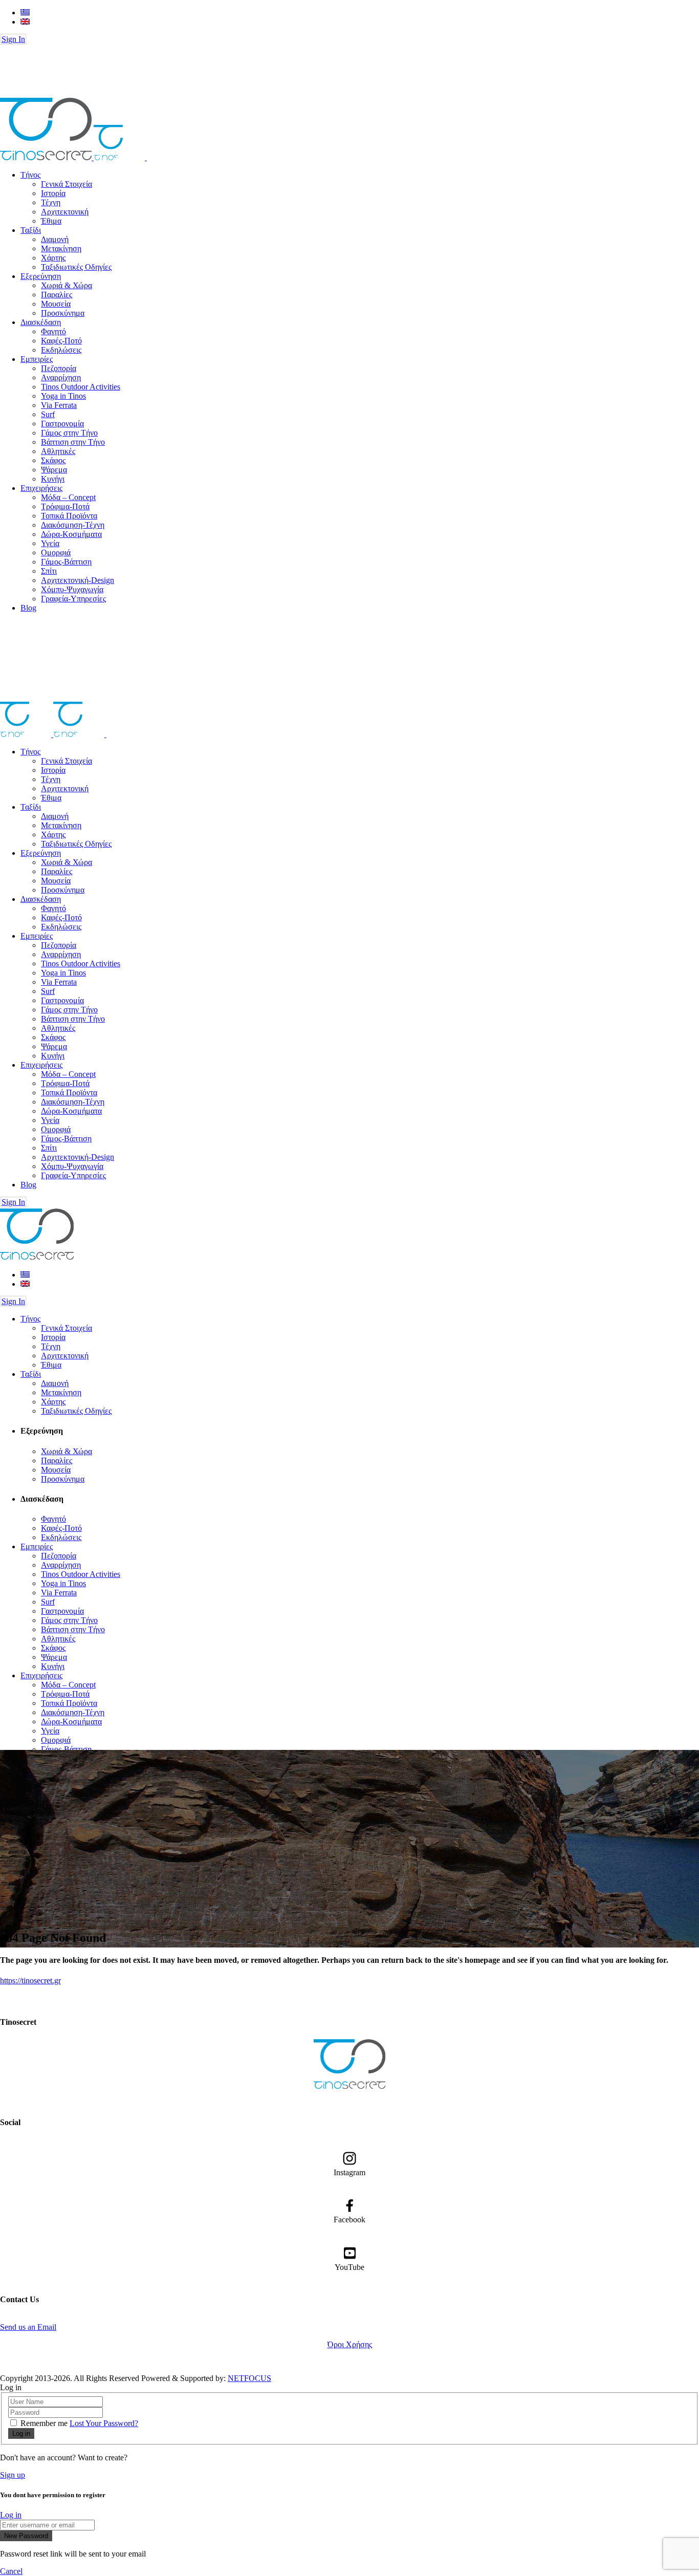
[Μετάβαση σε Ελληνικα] (25, 13)
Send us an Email (28, 2327)
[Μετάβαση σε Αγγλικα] (25, 22)
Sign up (13, 2475)
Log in (11, 2515)
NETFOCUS (249, 2378)
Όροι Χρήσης (350, 2344)
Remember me (44, 2423)
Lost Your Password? (104, 2423)
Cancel (11, 2571)
